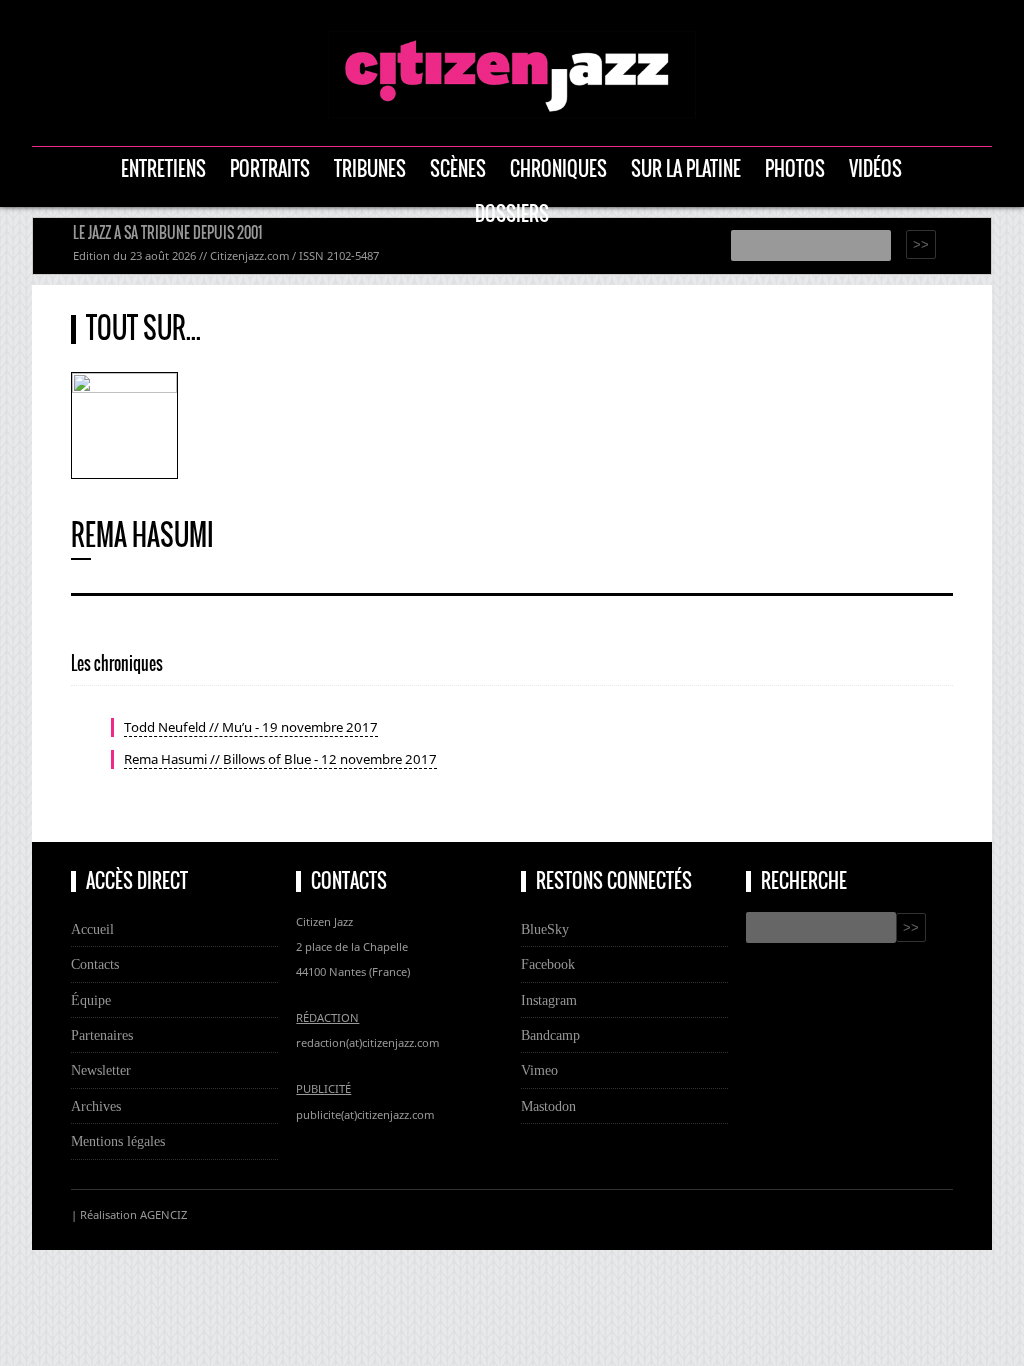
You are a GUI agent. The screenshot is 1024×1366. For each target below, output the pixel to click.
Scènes (458, 168)
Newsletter (101, 1070)
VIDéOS (875, 168)
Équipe (91, 1000)
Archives (96, 1106)
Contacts (95, 964)
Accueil (92, 929)
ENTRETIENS (163, 168)
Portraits (270, 168)
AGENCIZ (163, 1214)
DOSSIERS (512, 213)
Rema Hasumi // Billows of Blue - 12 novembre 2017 (280, 759)
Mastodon (548, 1106)
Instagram (549, 1000)
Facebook (548, 964)
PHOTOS (795, 168)
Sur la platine (686, 168)
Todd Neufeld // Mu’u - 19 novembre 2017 (251, 727)
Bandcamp (550, 1035)
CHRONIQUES (558, 168)
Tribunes (370, 168)
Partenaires (102, 1035)
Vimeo (539, 1070)
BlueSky (545, 929)
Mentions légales (118, 1141)
